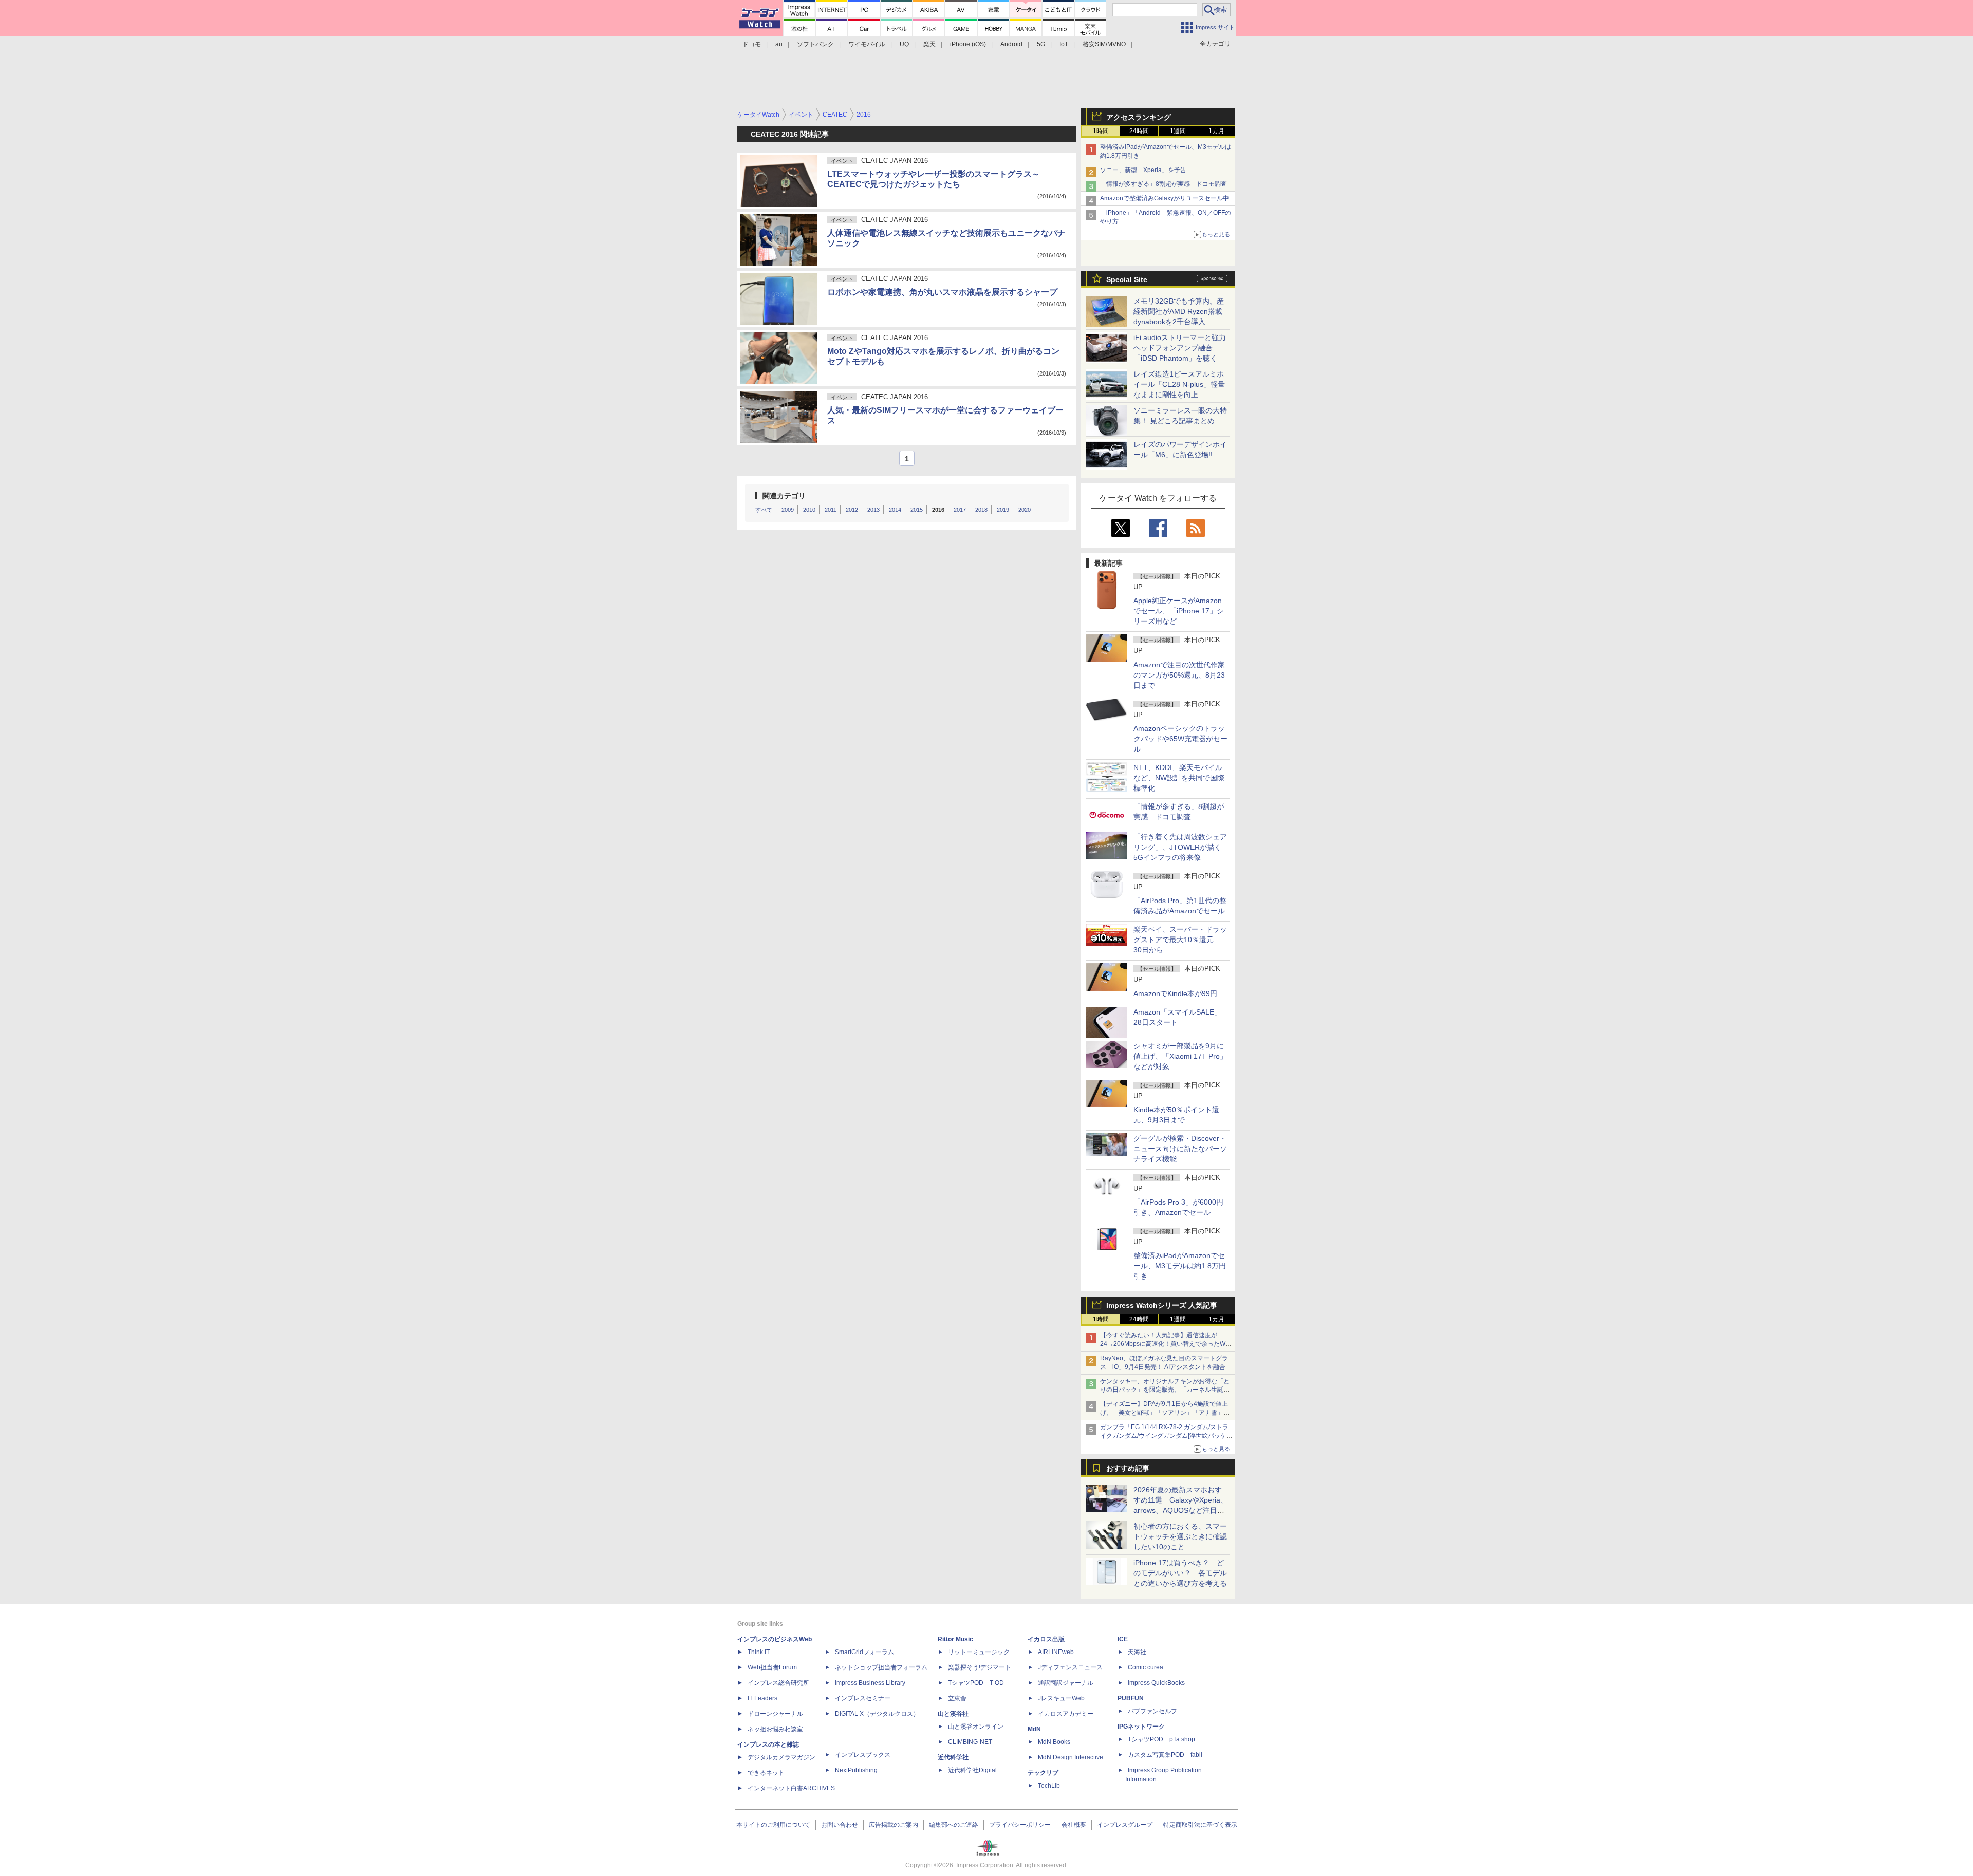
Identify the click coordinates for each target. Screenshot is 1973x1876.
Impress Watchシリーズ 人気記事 (1162, 1305)
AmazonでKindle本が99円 (1175, 993)
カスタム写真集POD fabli (1165, 1755)
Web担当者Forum (772, 1667)
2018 (981, 510)
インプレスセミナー (863, 1698)
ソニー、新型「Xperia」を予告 (1143, 170)
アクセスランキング (1139, 117)
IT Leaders (762, 1698)
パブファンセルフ (1152, 1711)
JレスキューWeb (1061, 1698)
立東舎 (957, 1698)
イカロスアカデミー (1066, 1714)
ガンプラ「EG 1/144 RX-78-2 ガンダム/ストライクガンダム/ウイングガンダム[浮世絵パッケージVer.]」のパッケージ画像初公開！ (1166, 1436)
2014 (895, 510)
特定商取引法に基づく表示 (1200, 1825)
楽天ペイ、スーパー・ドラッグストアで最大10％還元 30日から (1180, 940)
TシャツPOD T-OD (976, 1683)
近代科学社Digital (972, 1770)
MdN (1034, 1729)
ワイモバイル (867, 44)
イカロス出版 (1046, 1639)
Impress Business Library (870, 1683)
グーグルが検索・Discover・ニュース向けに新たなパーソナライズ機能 (1180, 1149)
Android (1011, 44)
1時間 (1101, 131)
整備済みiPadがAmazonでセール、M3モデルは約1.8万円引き (1180, 1266)
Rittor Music (955, 1639)
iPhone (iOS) (968, 44)
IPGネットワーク (1141, 1727)
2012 (852, 510)
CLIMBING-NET (970, 1742)
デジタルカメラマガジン (781, 1757)
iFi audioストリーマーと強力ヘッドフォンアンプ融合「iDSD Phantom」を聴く (1180, 348)
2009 (788, 510)
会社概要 (1074, 1825)
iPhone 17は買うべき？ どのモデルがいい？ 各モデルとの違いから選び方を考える (1180, 1573)
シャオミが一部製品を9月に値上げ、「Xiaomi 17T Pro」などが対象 (1180, 1056)
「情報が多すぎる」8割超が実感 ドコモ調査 (1164, 184)
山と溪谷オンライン (976, 1727)
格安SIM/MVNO (1104, 44)
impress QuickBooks (1156, 1683)
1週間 (1178, 131)
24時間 (1139, 131)
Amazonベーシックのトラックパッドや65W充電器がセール (1180, 739)
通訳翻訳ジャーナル (1066, 1683)
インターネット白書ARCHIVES (791, 1788)
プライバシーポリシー (1020, 1825)
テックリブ (1043, 1773)
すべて (764, 510)
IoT (1064, 44)
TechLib (1049, 1786)
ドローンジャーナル (775, 1714)
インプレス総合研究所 (778, 1683)
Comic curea (1146, 1667)
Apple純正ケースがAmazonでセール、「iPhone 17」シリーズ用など (1179, 611)
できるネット (766, 1773)
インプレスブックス (863, 1755)
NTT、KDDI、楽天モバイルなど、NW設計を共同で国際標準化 (1179, 778)
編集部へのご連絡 (954, 1825)
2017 (960, 510)
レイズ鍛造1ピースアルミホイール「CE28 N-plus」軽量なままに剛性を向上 (1179, 384)
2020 (1025, 510)
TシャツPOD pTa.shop (1161, 1739)
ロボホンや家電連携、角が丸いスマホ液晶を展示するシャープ (942, 292)
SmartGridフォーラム (864, 1652)
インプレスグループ (1125, 1825)
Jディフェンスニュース (1070, 1667)
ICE (1123, 1639)
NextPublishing (856, 1770)
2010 (809, 510)
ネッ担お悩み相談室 (775, 1729)
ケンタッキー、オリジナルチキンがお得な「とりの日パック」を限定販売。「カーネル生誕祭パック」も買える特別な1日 (1165, 1390)
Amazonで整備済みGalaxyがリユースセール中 (1165, 198)
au (779, 44)
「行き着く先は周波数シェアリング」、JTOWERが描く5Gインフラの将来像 (1180, 847)
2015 (917, 510)
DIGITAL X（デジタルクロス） (877, 1714)
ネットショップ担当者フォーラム (881, 1667)
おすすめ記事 (1128, 1468)
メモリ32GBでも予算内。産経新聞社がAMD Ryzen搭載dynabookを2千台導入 (1179, 311)
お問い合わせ (840, 1825)
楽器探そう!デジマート (980, 1667)
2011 (831, 510)
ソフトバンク (815, 44)
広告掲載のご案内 (894, 1825)
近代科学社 (953, 1757)
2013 (873, 510)
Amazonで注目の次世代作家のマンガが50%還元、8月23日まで (1179, 675)
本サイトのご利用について (773, 1825)
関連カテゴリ (784, 496)
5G (1041, 44)
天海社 (1137, 1652)
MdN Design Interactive (1071, 1757)
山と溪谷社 (953, 1714)
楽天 (929, 44)
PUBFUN (1131, 1698)
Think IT (759, 1652)
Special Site (1127, 279)
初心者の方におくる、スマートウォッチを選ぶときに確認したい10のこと (1180, 1536)
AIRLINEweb (1056, 1652)
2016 (938, 510)
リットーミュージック (979, 1652)
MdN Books (1054, 1742)
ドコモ (752, 44)
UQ (904, 44)
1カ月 (1216, 131)
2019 (1003, 510)
